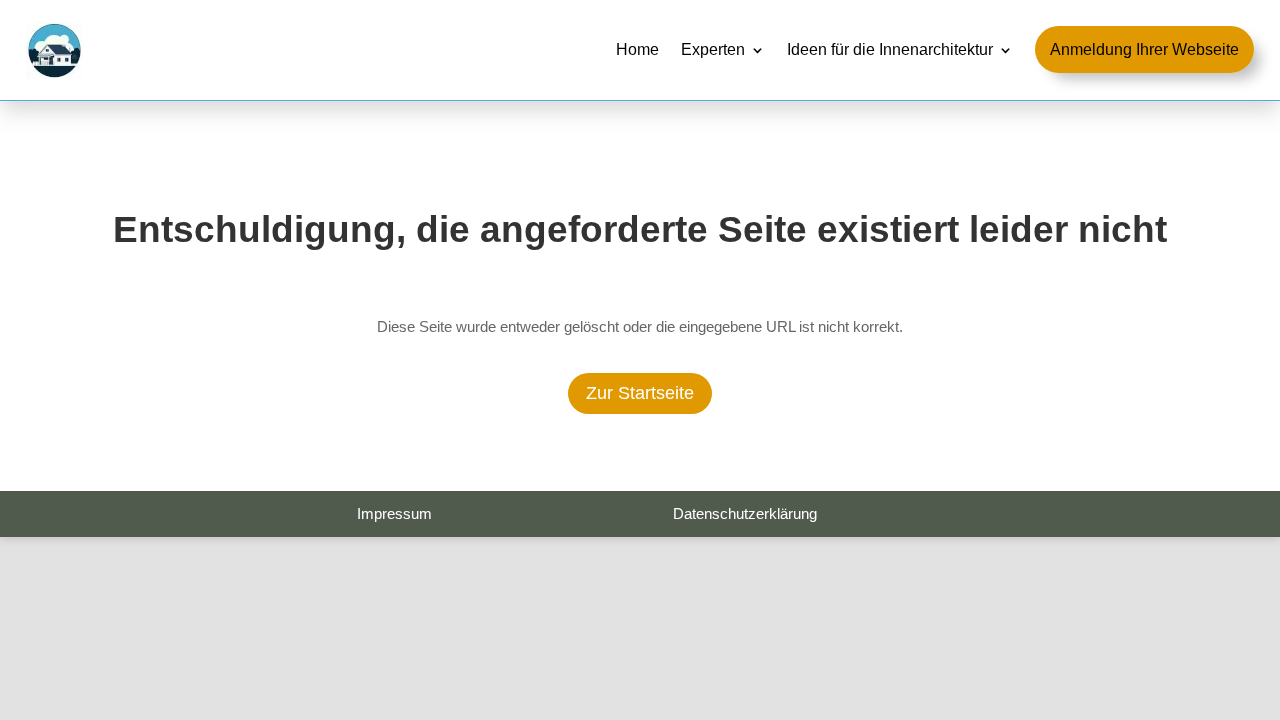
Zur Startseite (640, 393)
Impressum (394, 513)
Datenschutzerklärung (745, 513)
